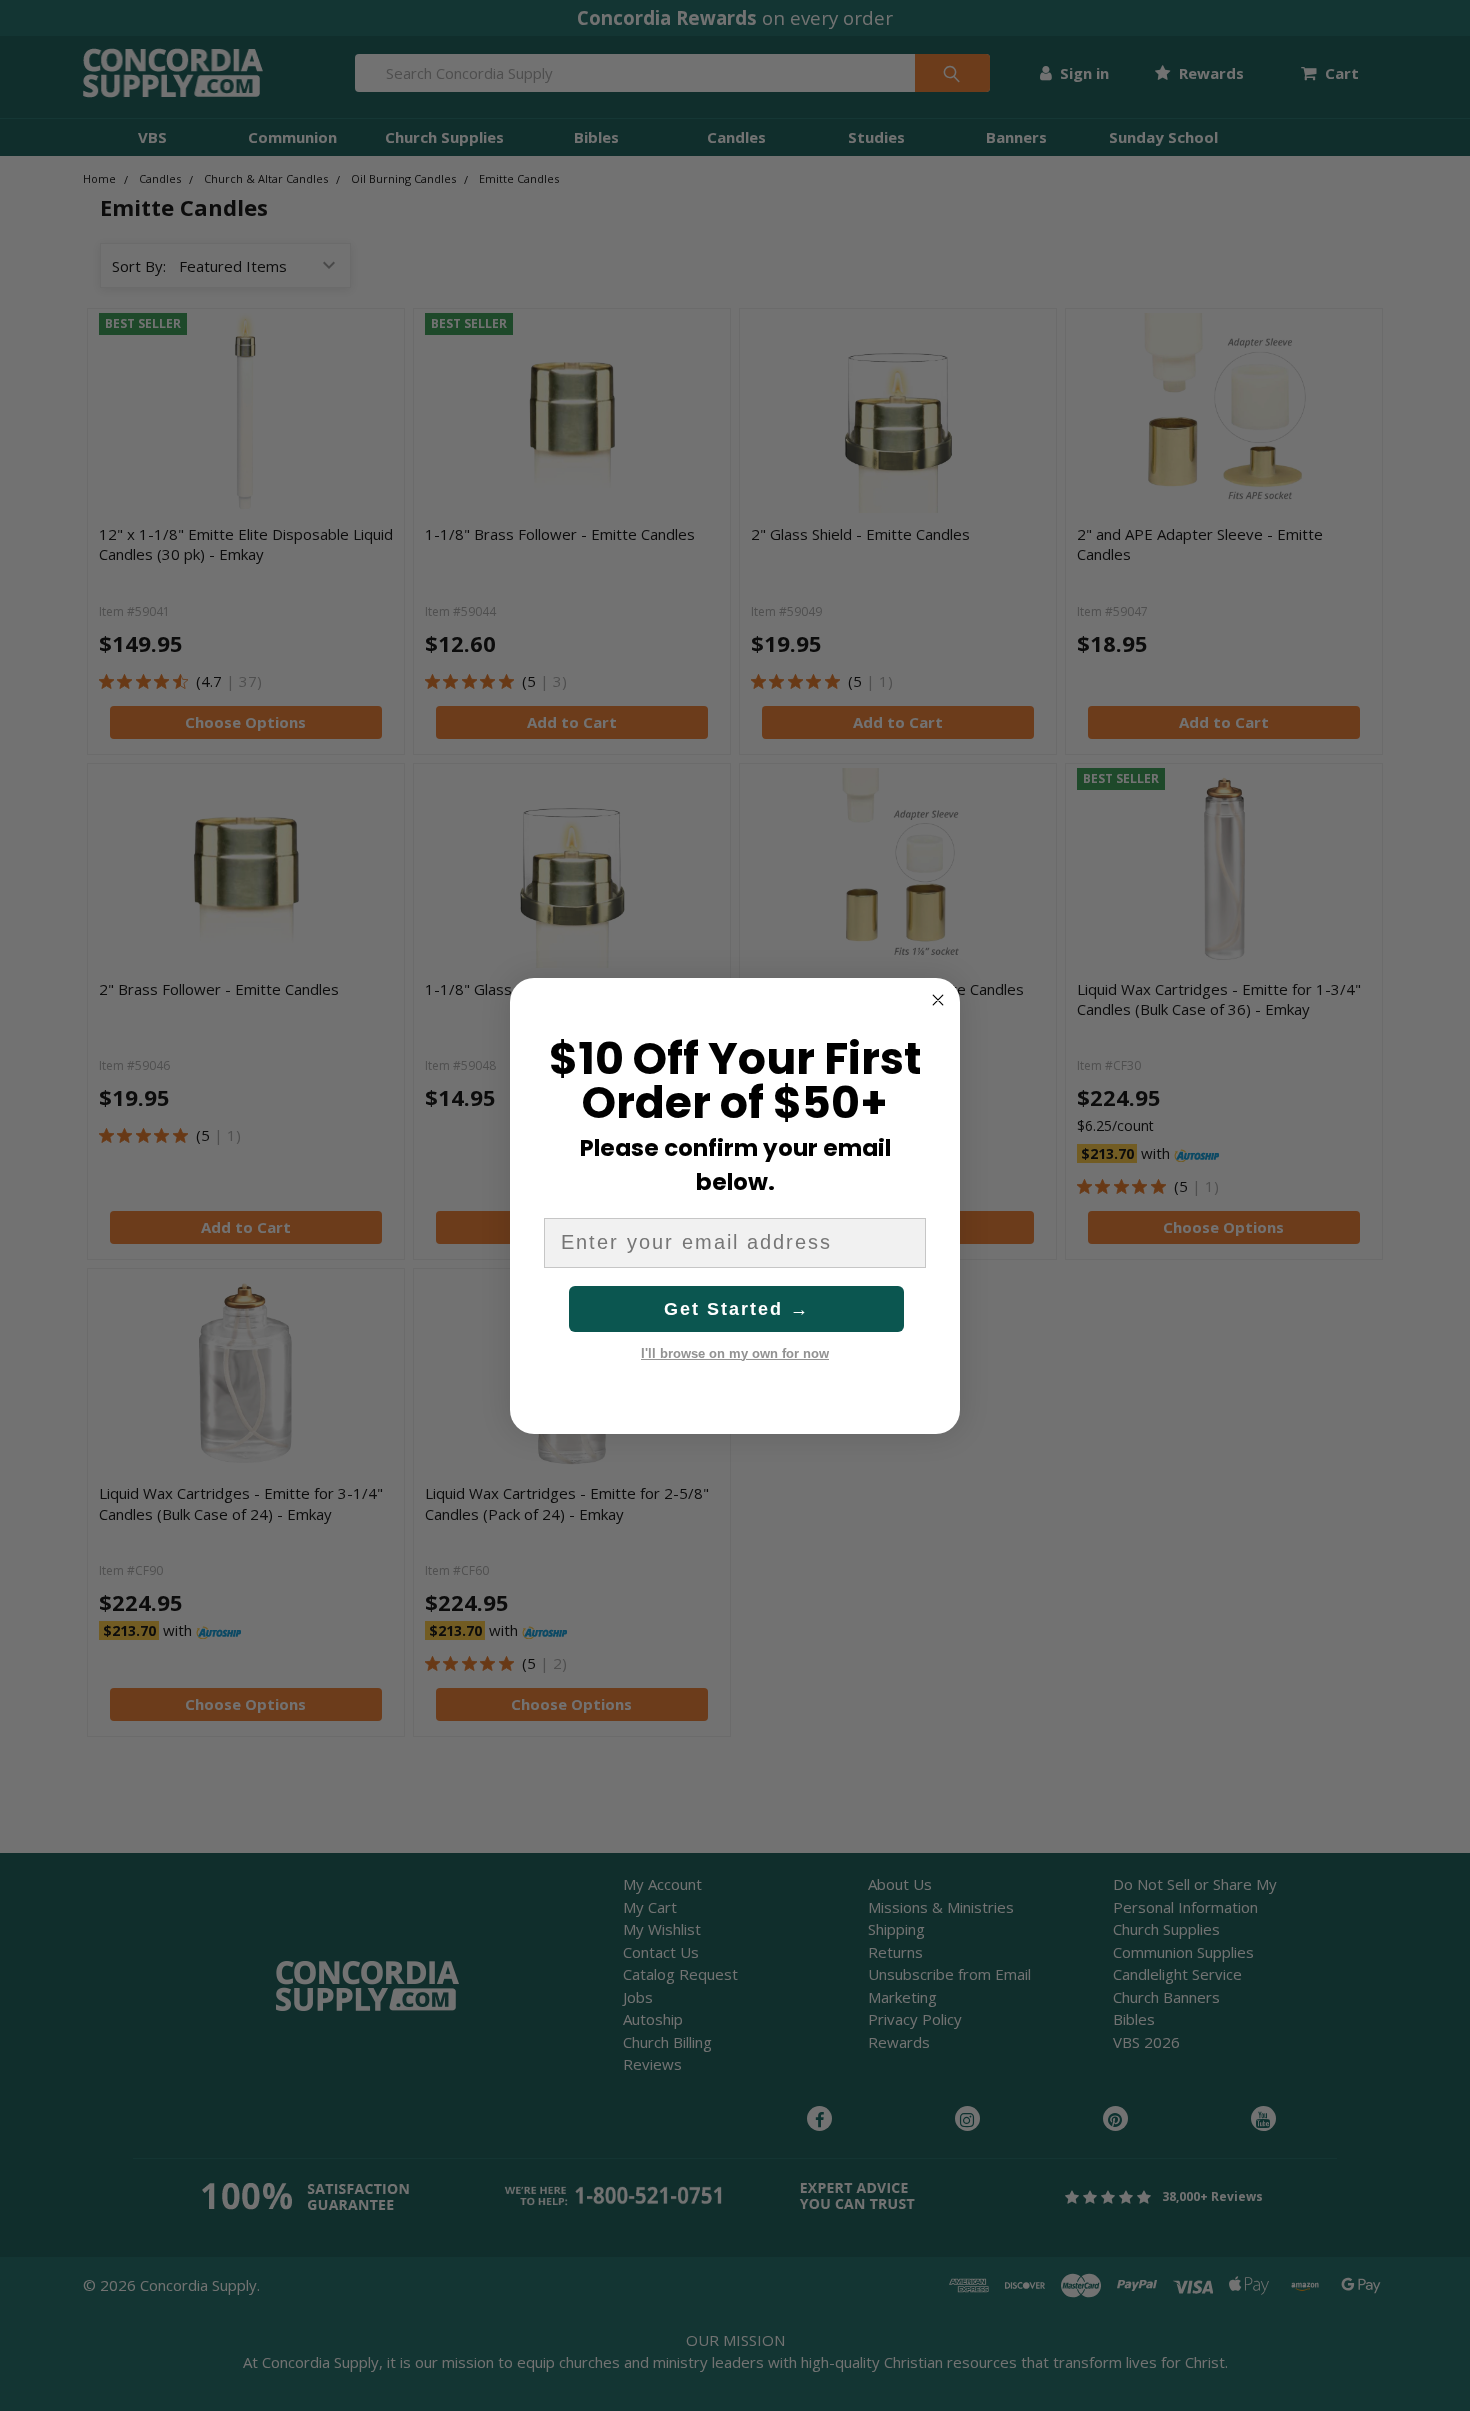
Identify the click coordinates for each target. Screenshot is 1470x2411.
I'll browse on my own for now (735, 1353)
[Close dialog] (938, 1000)
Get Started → (737, 1309)
